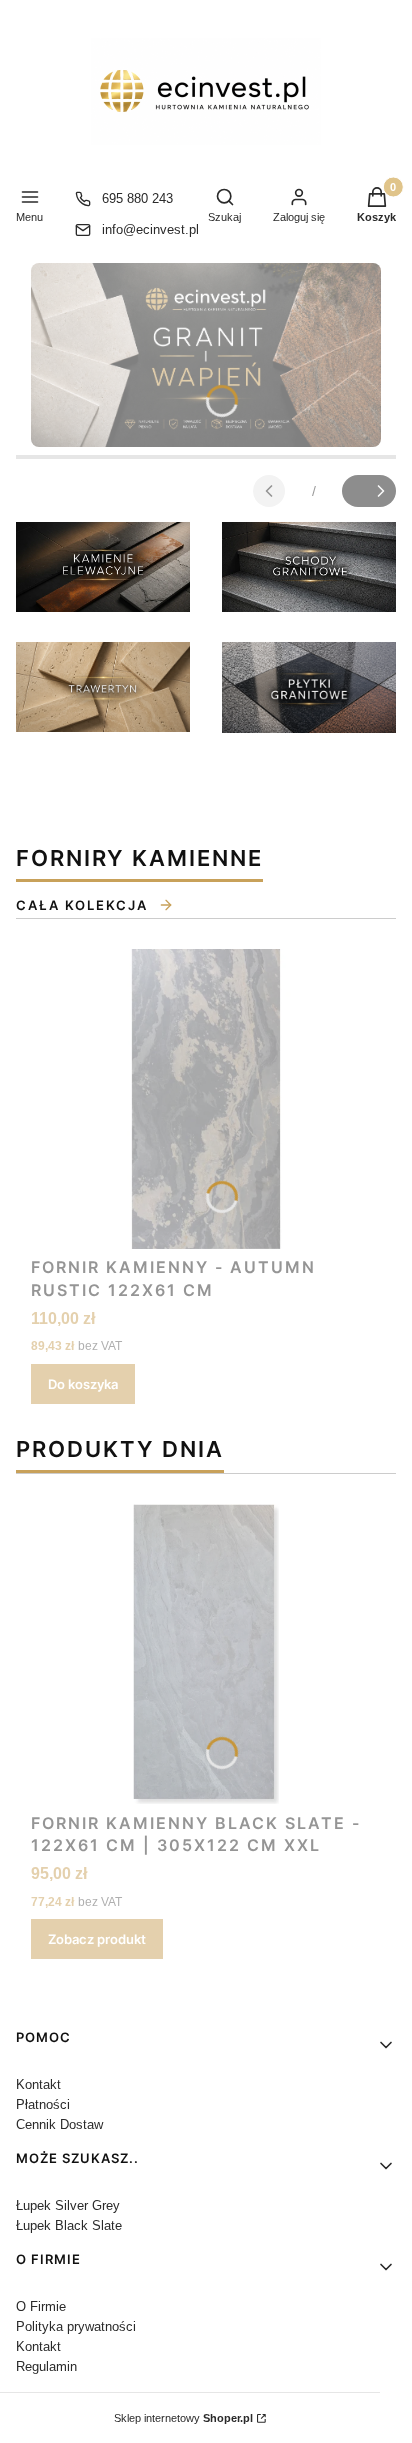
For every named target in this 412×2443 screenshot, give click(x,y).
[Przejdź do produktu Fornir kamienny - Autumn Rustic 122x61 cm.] (206, 1099)
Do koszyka (83, 1384)
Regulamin (46, 2366)
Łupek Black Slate (69, 2225)
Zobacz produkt (97, 1939)
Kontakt (38, 2084)
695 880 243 (137, 198)
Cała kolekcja (82, 905)
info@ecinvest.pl (150, 229)
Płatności (43, 2104)
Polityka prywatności (76, 2326)
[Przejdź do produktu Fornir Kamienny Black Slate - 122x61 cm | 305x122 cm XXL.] (206, 1654)
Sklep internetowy (183, 2418)
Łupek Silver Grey (68, 2205)
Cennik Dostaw (59, 2124)
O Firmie (41, 2306)
